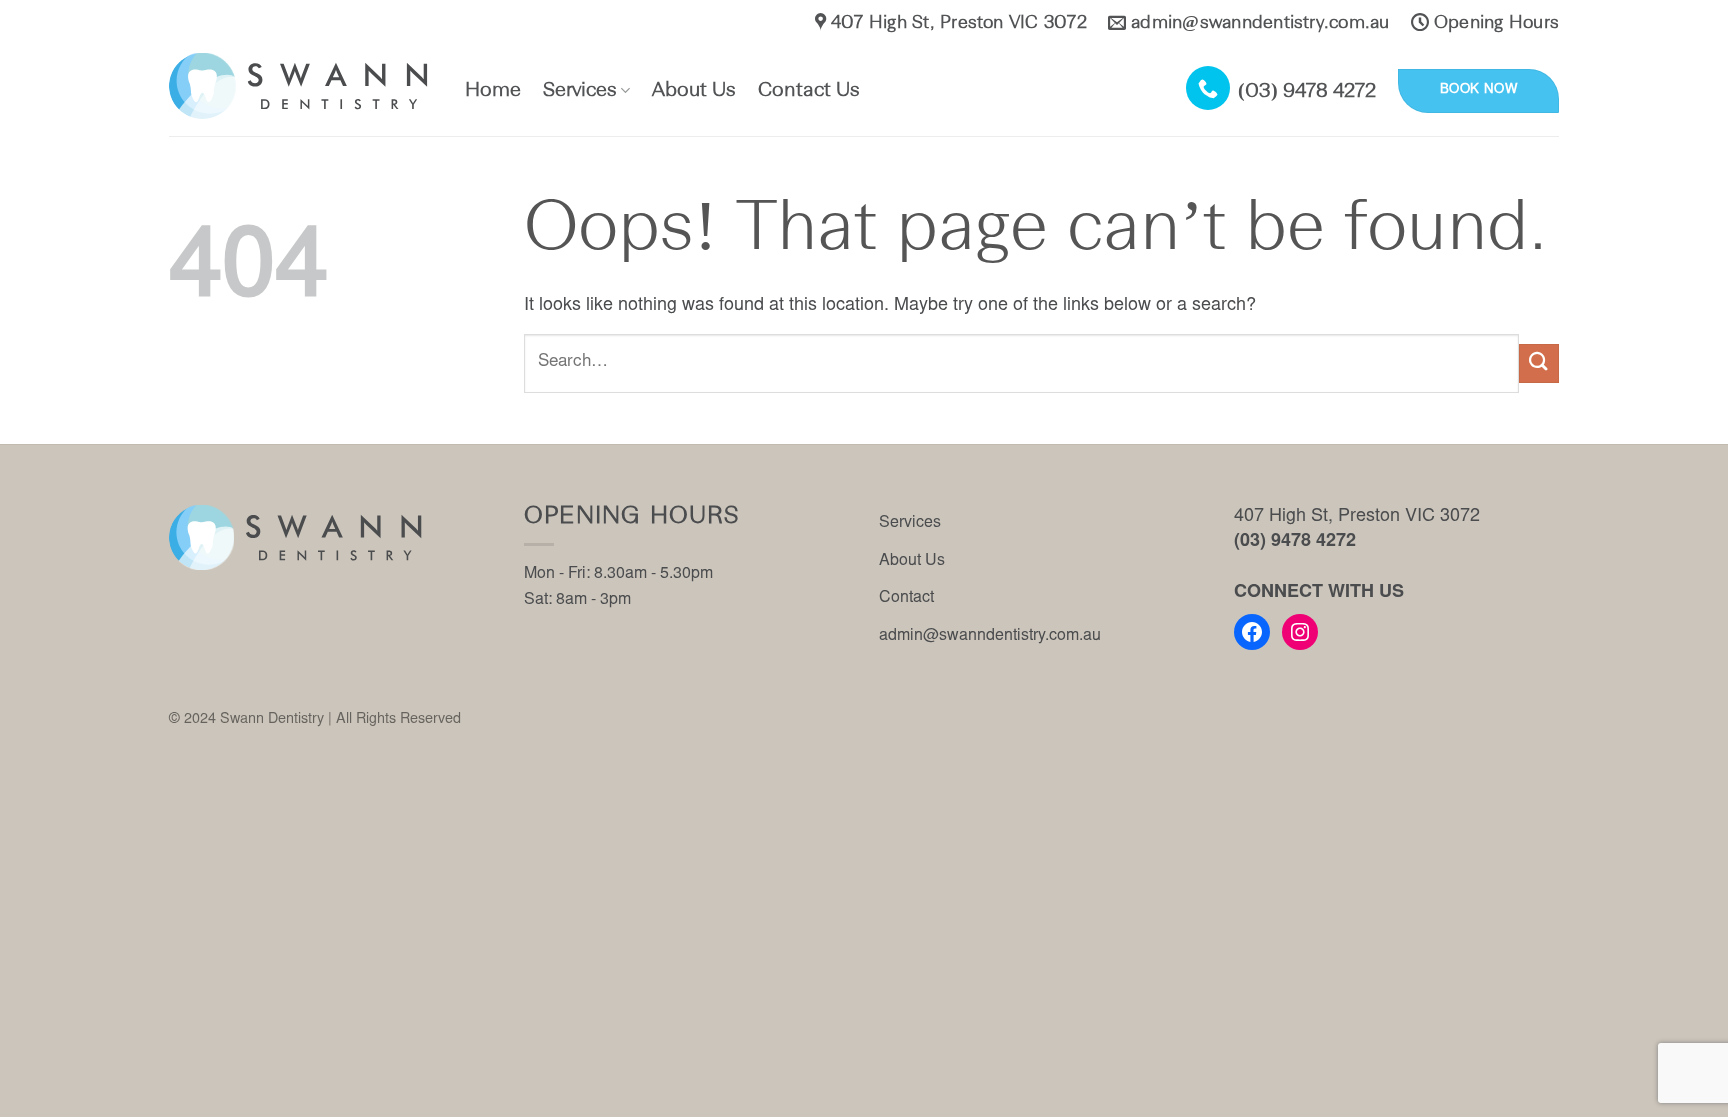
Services (580, 91)
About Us (694, 91)
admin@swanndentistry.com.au (990, 636)
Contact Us (809, 91)
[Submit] (1539, 363)
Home (493, 91)
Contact (906, 598)
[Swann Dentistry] (302, 86)
